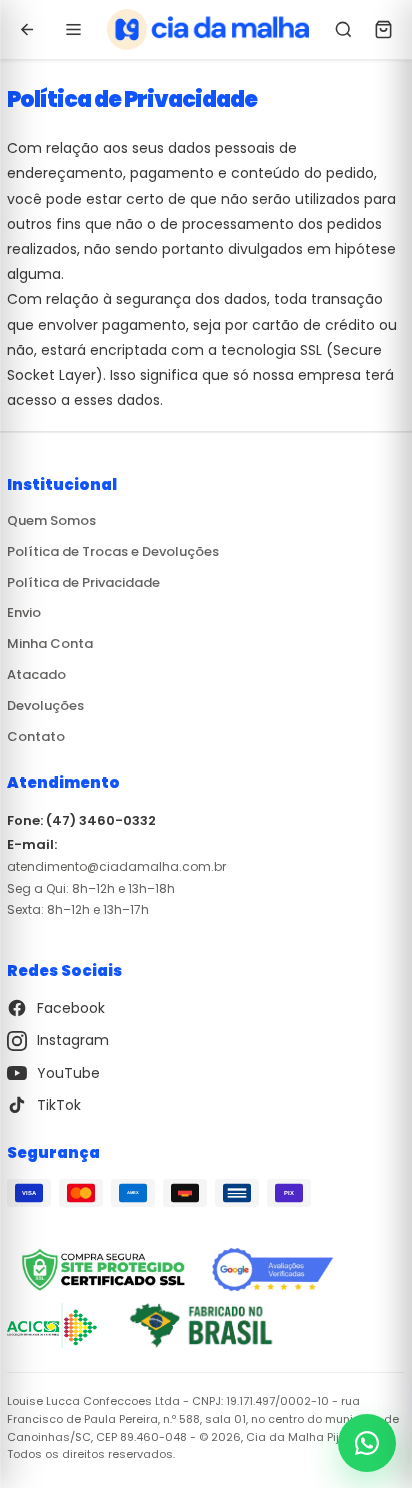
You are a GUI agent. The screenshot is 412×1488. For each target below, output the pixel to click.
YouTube (68, 1073)
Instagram (73, 1041)
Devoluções (45, 705)
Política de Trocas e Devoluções (113, 551)
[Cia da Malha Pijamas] (208, 30)
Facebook (71, 1008)
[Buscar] (343, 30)
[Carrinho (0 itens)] (383, 30)
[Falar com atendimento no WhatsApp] (367, 1443)
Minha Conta (50, 643)
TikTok (59, 1105)
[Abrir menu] (73, 30)
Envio (24, 613)
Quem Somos (51, 520)
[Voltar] (27, 30)
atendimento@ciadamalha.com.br (116, 866)
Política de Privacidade (83, 582)
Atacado (36, 674)
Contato (36, 736)
